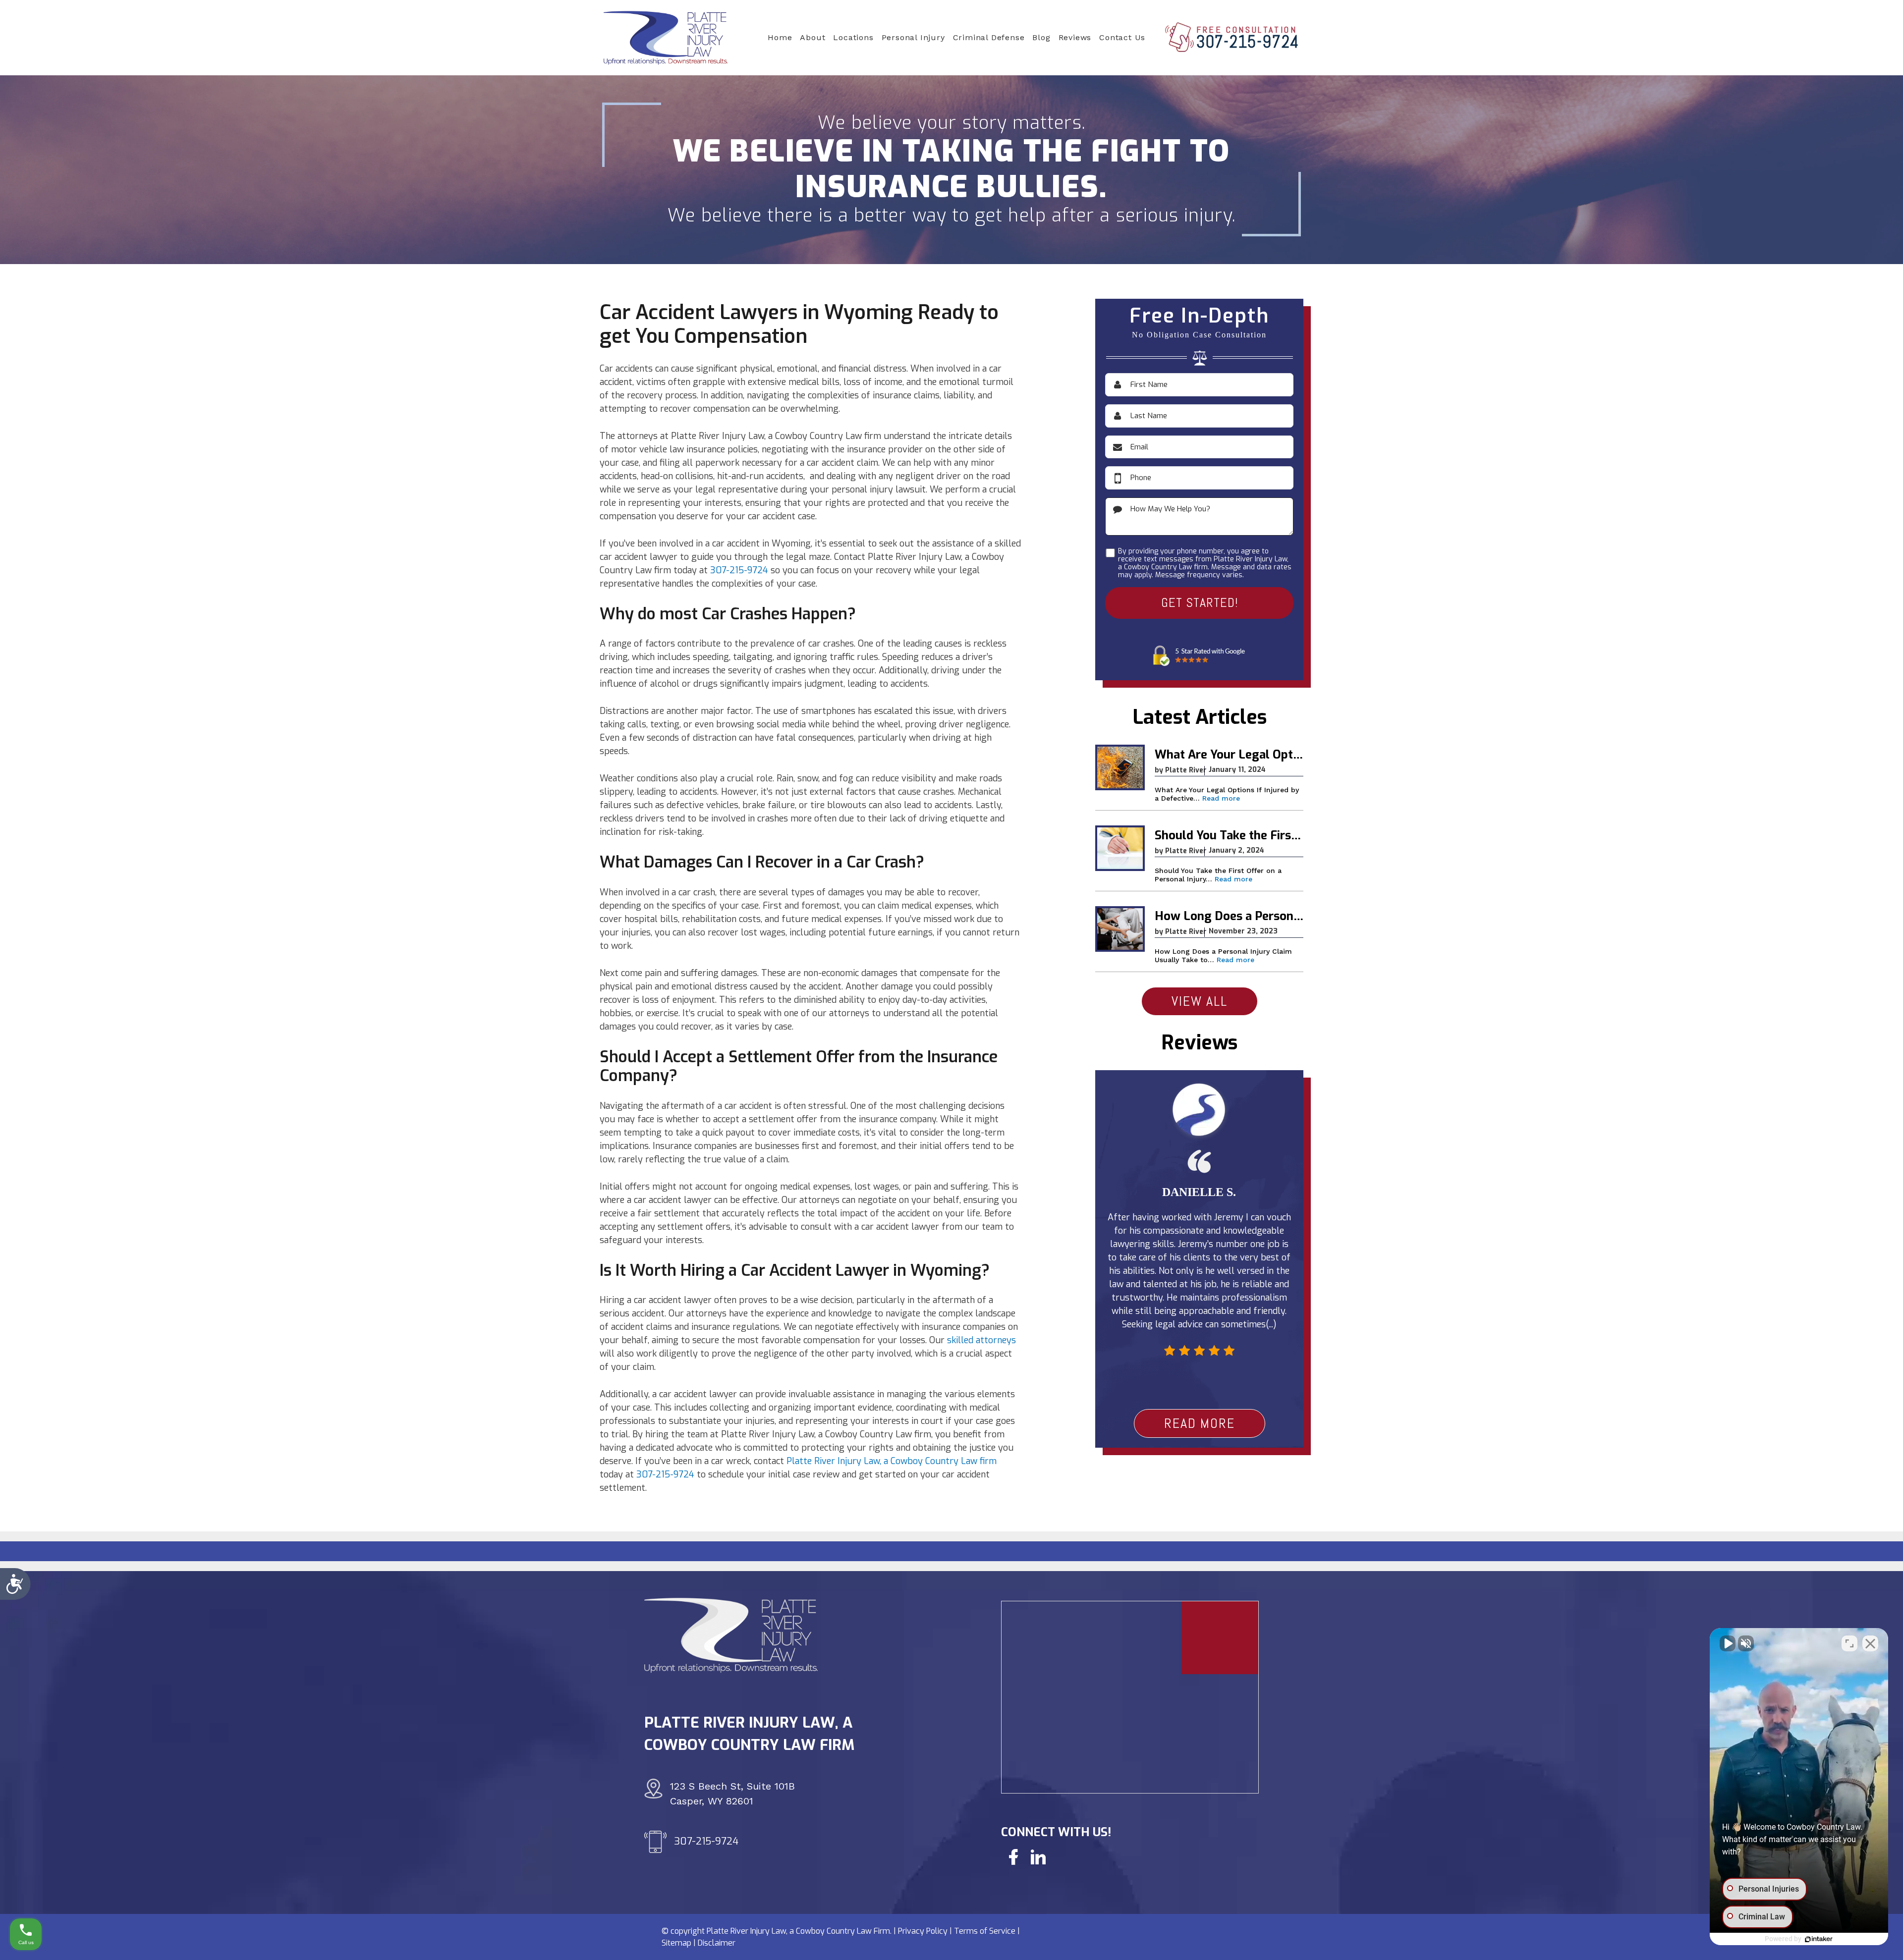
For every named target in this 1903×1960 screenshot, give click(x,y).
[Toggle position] (1849, 1643)
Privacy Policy (923, 1931)
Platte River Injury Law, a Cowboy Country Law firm (892, 1461)
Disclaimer (717, 1943)
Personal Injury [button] (913, 37)
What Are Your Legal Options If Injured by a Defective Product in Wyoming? (1229, 755)
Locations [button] (853, 37)
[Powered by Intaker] (1819, 1939)
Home (780, 37)
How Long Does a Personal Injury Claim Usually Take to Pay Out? (1229, 917)
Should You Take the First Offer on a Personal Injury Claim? (1229, 836)
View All (1200, 1001)
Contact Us (1122, 37)
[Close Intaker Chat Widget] (1870, 1643)
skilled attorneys (981, 1340)
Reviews (1075, 37)
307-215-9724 (1248, 42)
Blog (1041, 37)
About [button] (812, 37)
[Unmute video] (1728, 1643)
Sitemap (676, 1943)
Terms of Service (985, 1931)
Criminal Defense (989, 37)
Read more (1221, 798)
